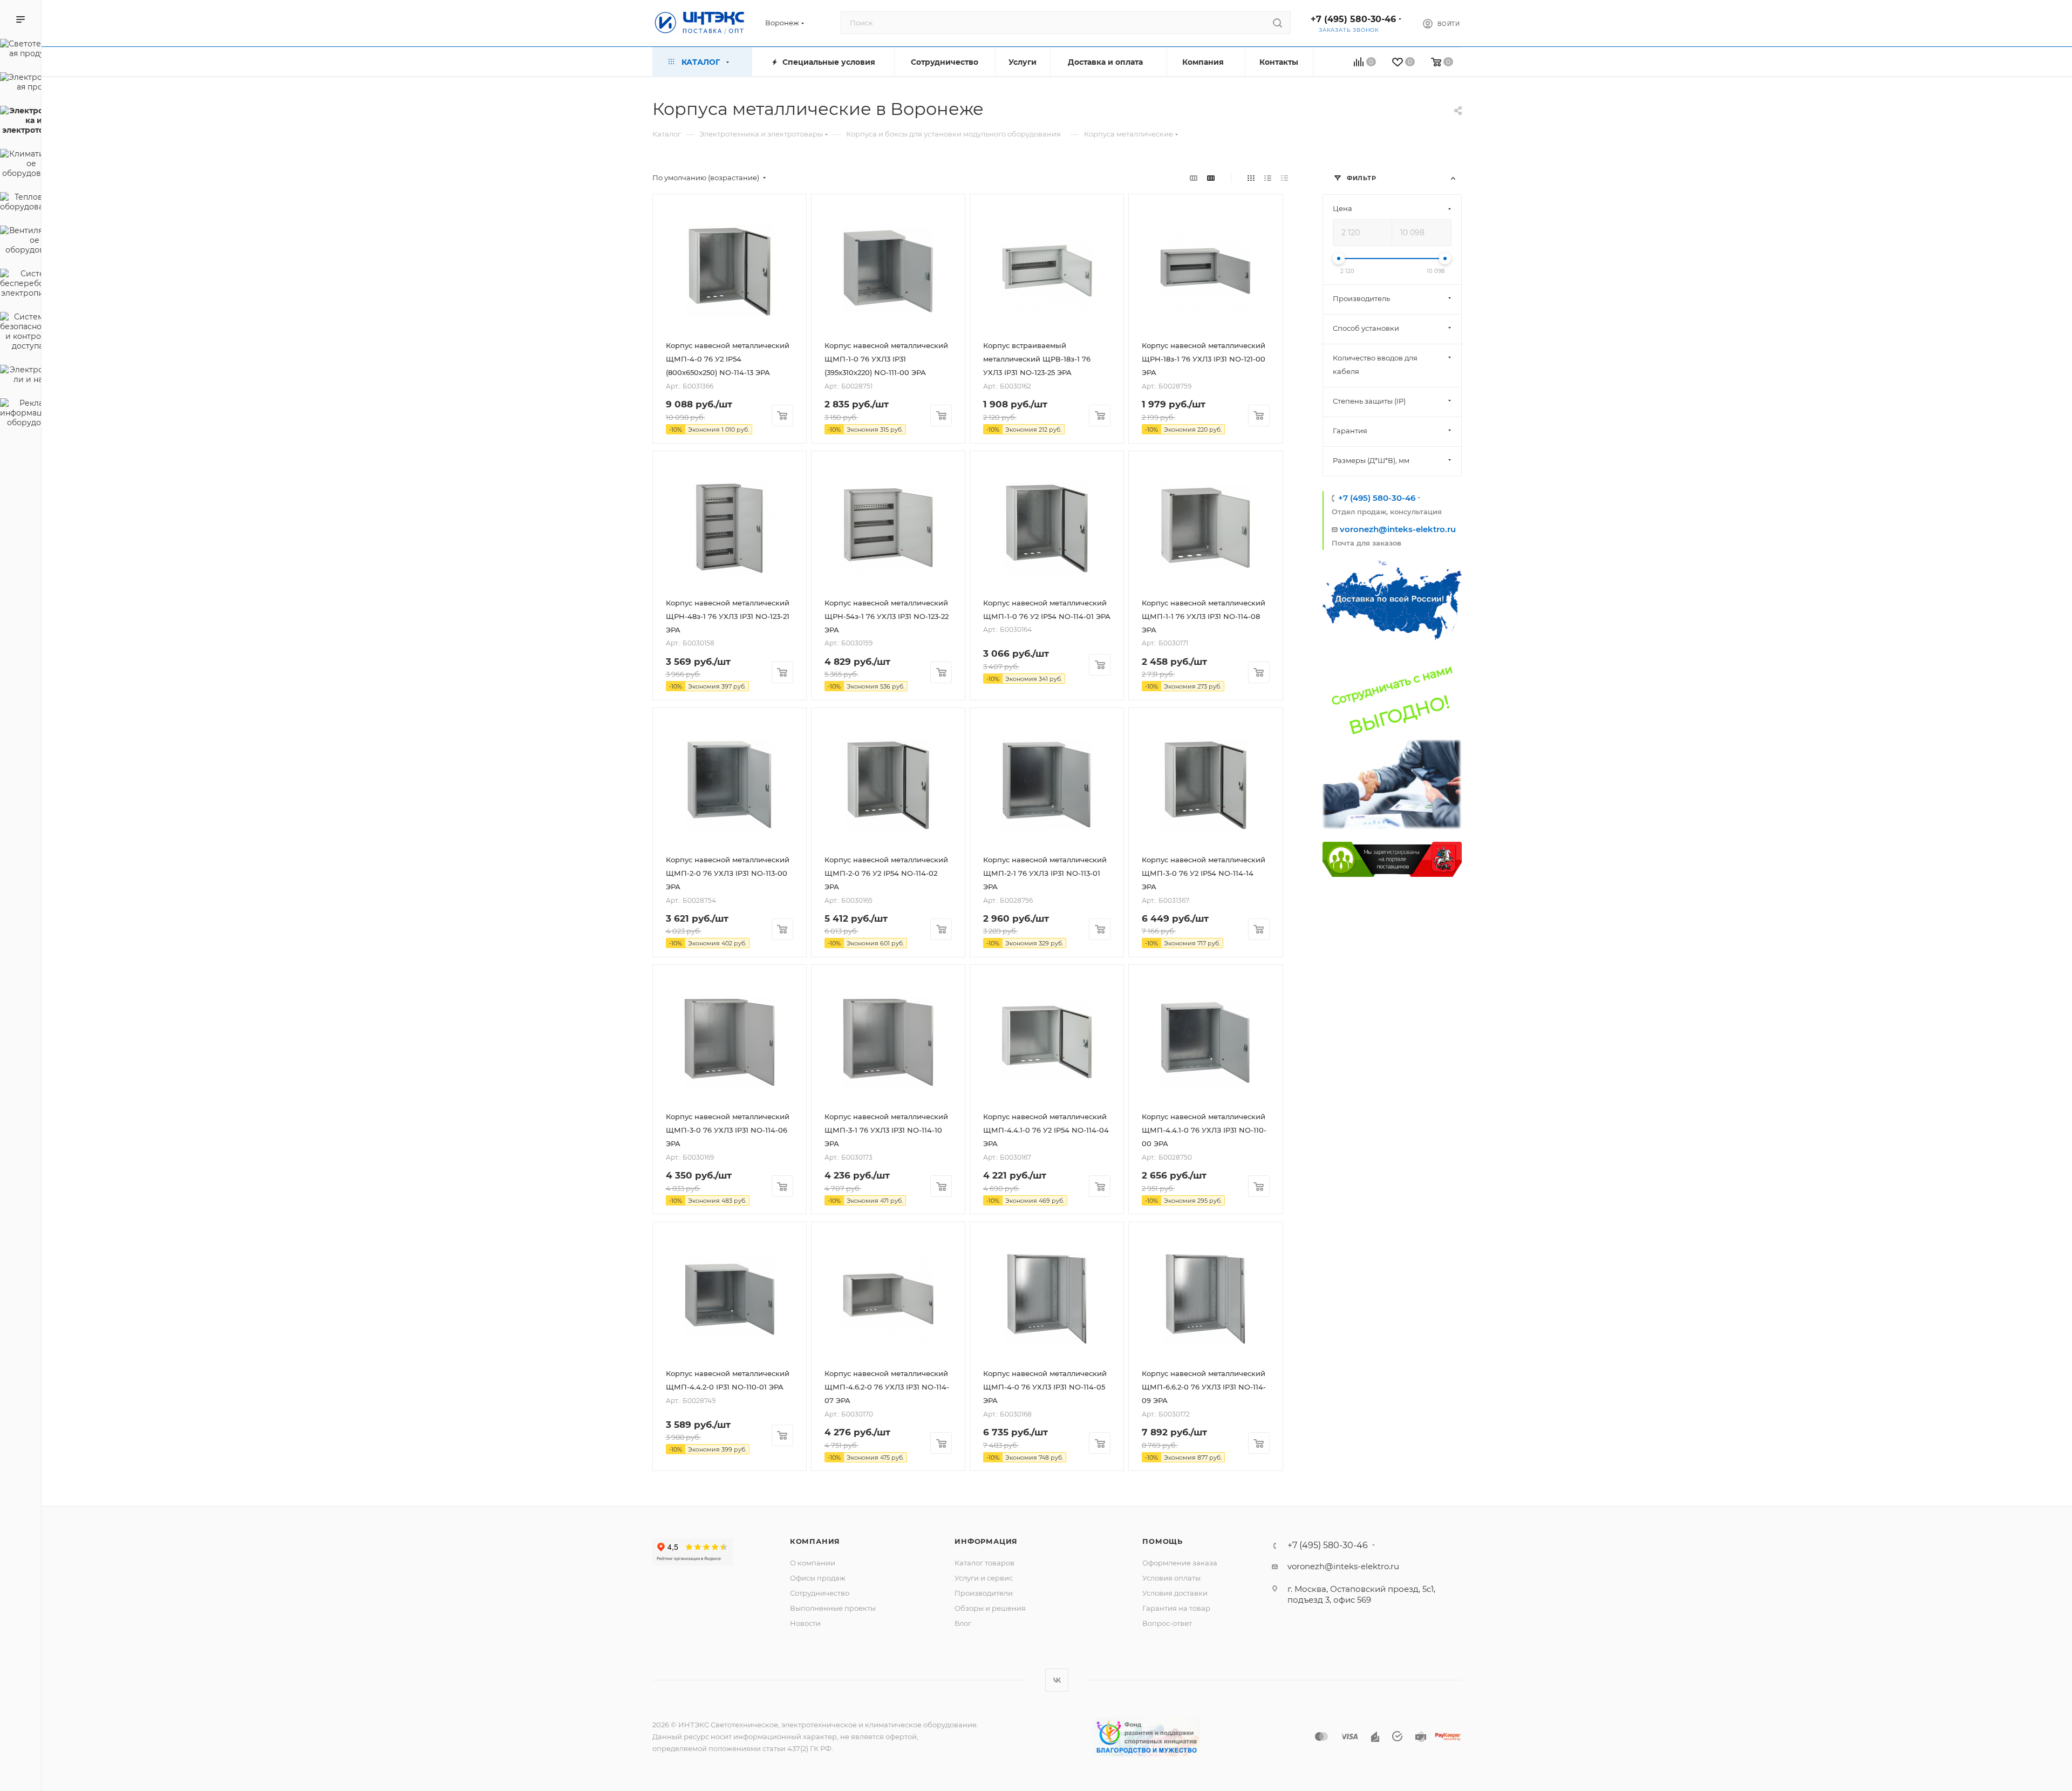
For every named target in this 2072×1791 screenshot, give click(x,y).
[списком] (1268, 178)
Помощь (1163, 1541)
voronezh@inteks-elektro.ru (1398, 529)
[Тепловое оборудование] (21, 203)
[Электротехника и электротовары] (21, 122)
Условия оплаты (1171, 1578)
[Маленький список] (1194, 178)
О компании (813, 1563)
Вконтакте (1057, 1680)
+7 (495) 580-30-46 (1353, 19)
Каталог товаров (984, 1563)
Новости (805, 1623)
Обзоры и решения (990, 1608)
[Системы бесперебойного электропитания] (21, 285)
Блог (963, 1623)
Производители (984, 1593)
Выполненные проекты (833, 1608)
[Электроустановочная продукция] (21, 84)
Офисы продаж (818, 1578)
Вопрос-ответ (1167, 1623)
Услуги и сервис (984, 1578)
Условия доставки (1175, 1593)
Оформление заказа (1180, 1563)
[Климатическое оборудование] (21, 165)
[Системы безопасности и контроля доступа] (21, 333)
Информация (986, 1541)
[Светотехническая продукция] (21, 50)
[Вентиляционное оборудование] (21, 242)
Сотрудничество (820, 1593)
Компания (815, 1541)
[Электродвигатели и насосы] (21, 376)
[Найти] (1277, 23)
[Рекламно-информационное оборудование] (21, 414)
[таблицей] (1284, 178)
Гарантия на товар (1176, 1608)
